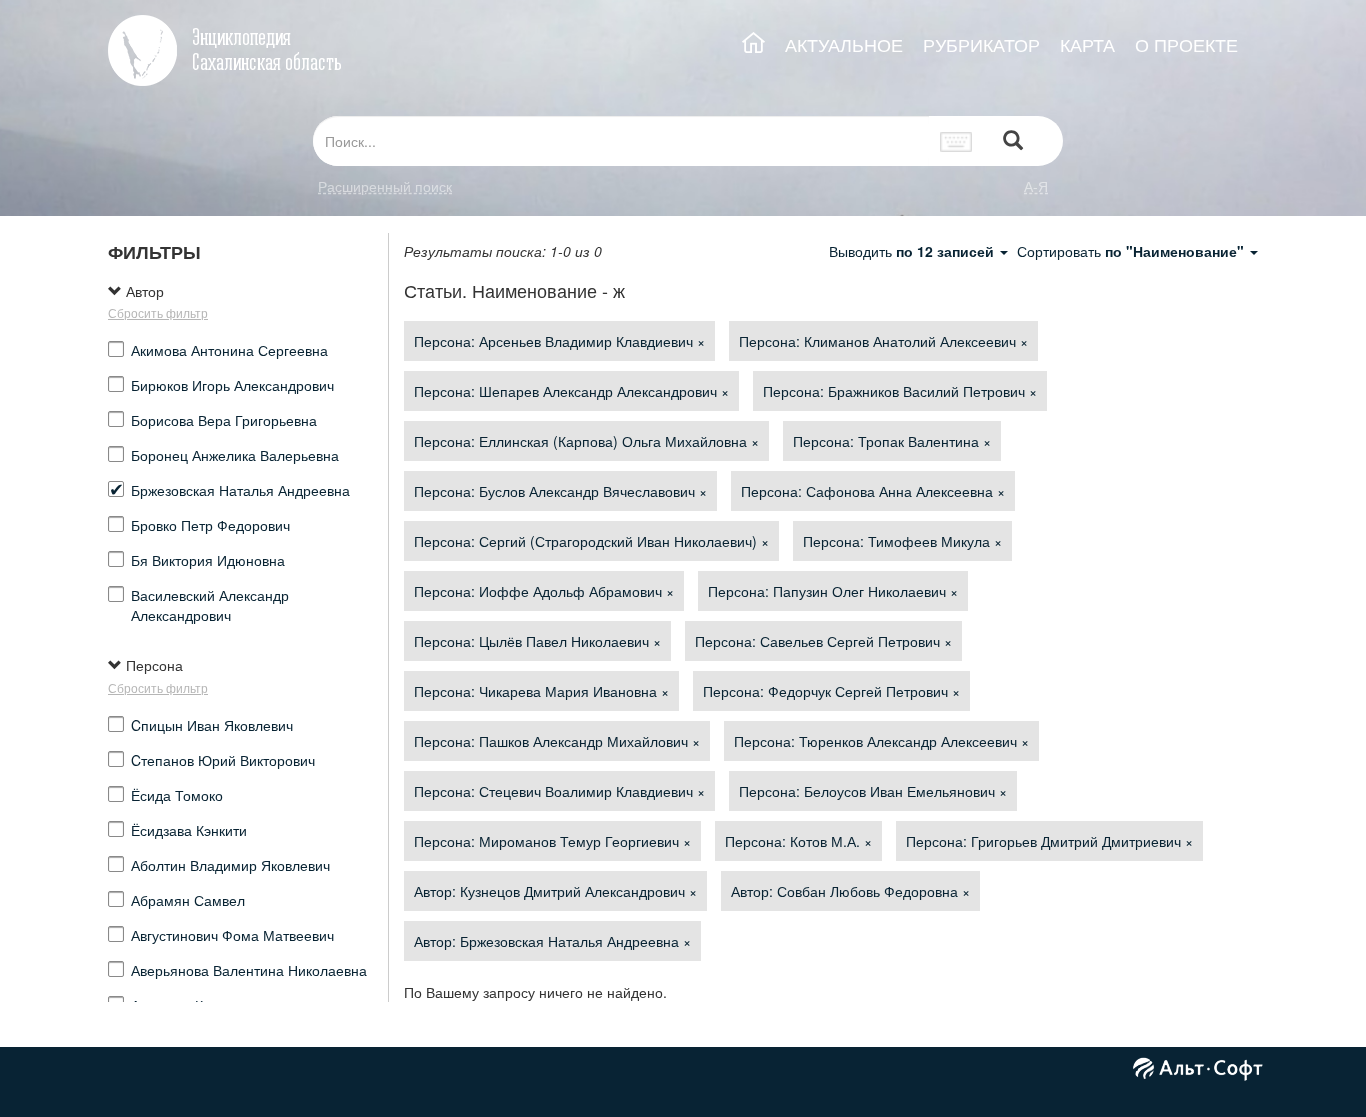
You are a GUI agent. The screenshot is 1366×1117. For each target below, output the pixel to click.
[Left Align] (1013, 141)
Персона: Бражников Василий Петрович (900, 391)
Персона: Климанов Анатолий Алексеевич (883, 341)
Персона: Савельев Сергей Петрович (823, 641)
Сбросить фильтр (158, 312)
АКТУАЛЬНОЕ (844, 44)
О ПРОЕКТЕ (1186, 44)
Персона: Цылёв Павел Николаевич (537, 641)
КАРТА (1087, 44)
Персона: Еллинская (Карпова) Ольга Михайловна (586, 441)
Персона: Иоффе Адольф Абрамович (544, 591)
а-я (1036, 186)
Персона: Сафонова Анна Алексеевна (873, 491)
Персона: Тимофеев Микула (902, 541)
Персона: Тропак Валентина (892, 441)
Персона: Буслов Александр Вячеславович (560, 491)
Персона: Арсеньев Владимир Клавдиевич (559, 341)
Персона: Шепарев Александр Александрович (571, 391)
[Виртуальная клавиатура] (956, 141)
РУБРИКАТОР (981, 44)
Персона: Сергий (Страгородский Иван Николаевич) (591, 541)
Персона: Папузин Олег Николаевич (833, 591)
